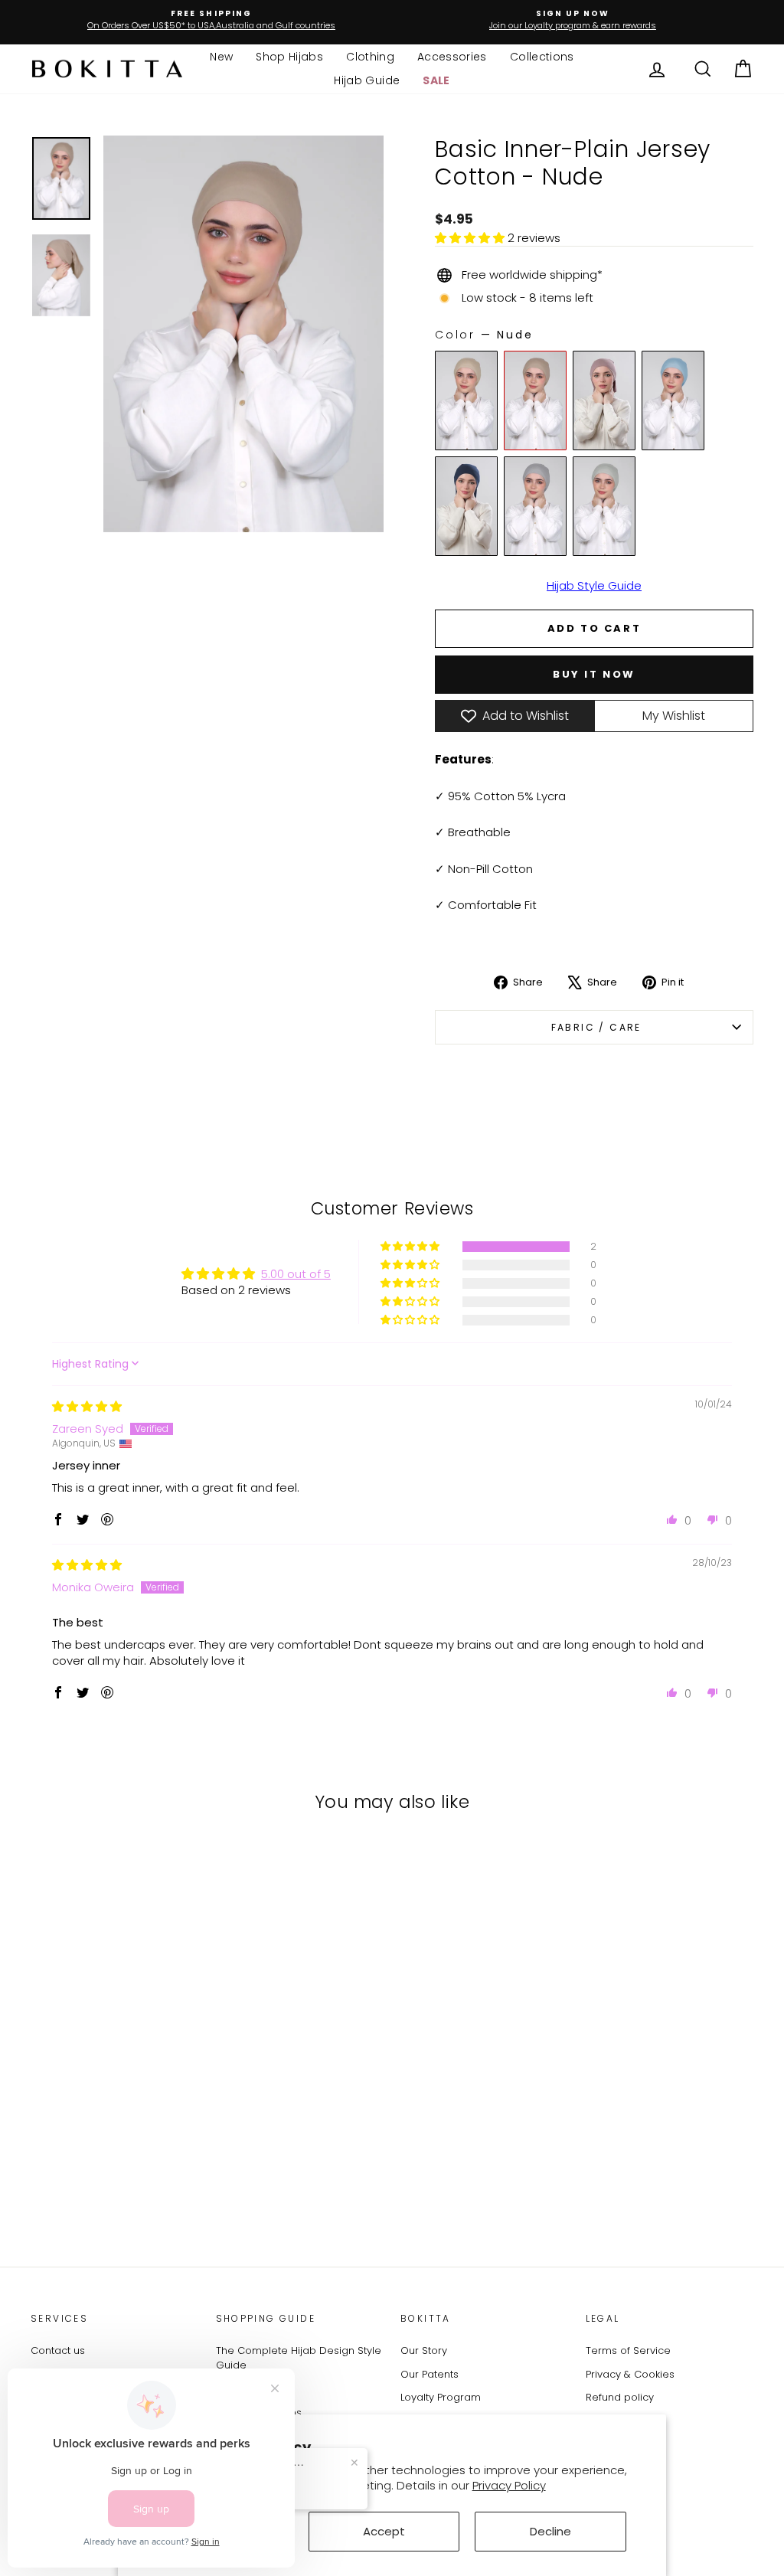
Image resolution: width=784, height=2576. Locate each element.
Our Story (424, 2350)
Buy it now (594, 674)
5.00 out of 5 (296, 1274)
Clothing (370, 57)
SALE (436, 80)
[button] (471, 238)
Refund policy (620, 2397)
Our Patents (430, 2374)
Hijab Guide (367, 80)
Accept (384, 2531)
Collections (542, 57)
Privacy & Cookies (630, 2374)
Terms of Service (628, 2350)
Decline (550, 2531)
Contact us (58, 2350)
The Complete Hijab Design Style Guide (299, 2358)
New (221, 57)
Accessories (452, 57)
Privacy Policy (509, 2485)
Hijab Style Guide (594, 585)
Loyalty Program (441, 2397)
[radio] (466, 400)
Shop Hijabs (289, 57)
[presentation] (191, 2107)
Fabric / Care (594, 1027)
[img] (87, 1406)
